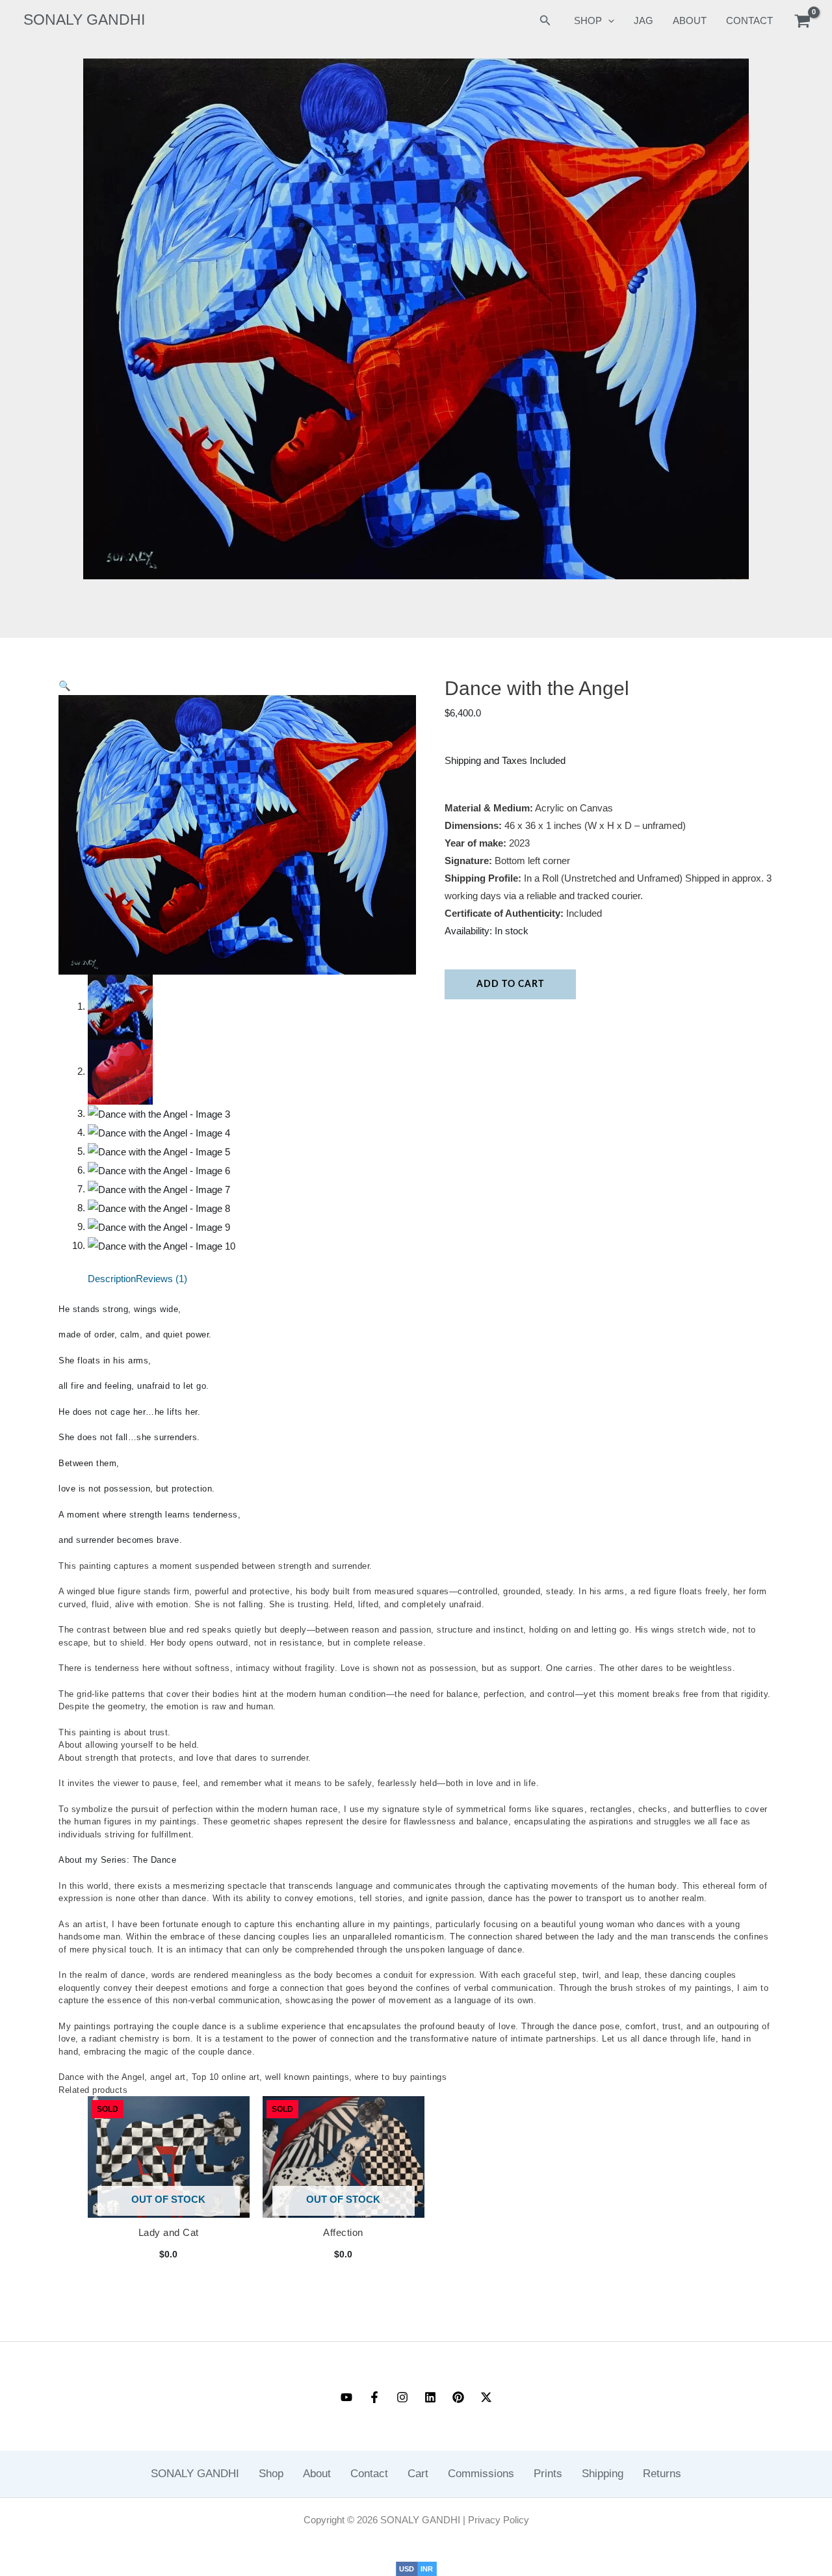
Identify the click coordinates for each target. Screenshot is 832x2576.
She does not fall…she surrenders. (129, 1437)
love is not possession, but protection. (137, 1489)
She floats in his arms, (105, 1360)
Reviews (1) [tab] (162, 1279)
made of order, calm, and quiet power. (135, 1334)
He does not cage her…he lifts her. (129, 1412)
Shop (271, 2474)
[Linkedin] (430, 2397)
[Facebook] (374, 2397)
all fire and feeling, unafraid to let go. (134, 1386)
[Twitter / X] (486, 2397)
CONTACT (749, 20)
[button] (545, 21)
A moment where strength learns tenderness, (149, 1515)
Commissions (481, 2474)
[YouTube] (346, 2397)
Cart (418, 2474)
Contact (369, 2474)
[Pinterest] (458, 2397)
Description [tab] (112, 1279)
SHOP (588, 20)
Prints (548, 2474)
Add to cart (510, 984)
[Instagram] (402, 2397)
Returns (662, 2474)
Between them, (89, 1463)
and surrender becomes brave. (120, 1540)
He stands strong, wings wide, (120, 1309)
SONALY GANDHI (84, 20)
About (690, 20)
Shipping (603, 2474)
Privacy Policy (499, 2520)
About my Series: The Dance (117, 1860)
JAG (643, 20)
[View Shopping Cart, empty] (802, 21)
